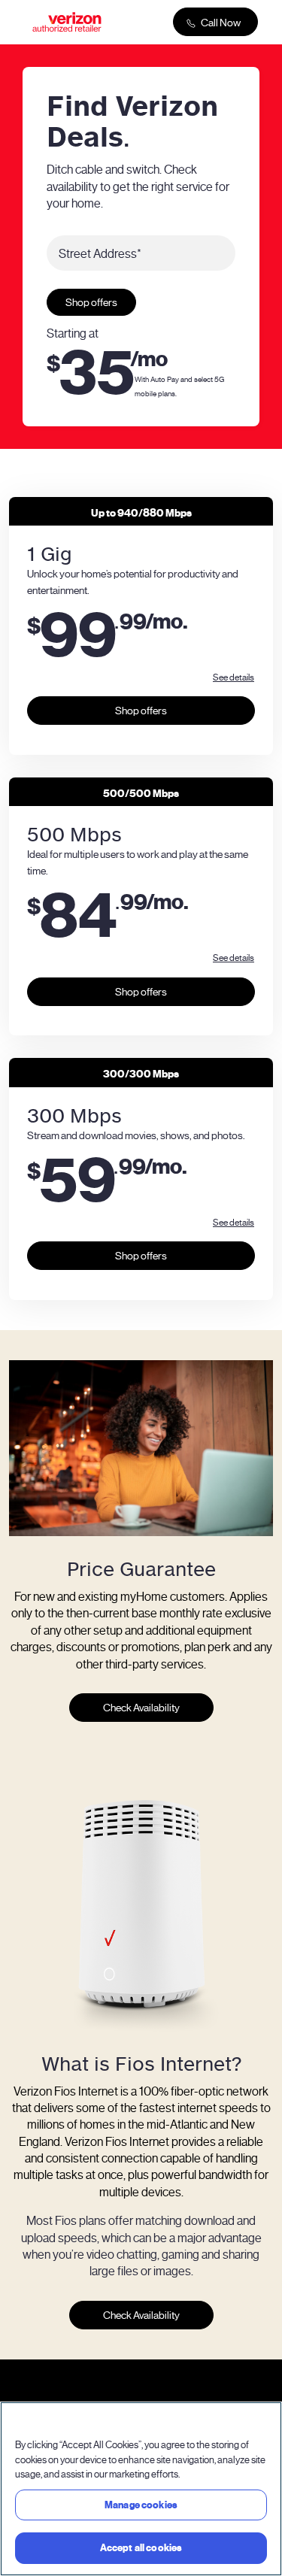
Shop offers (91, 302)
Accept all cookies (141, 2548)
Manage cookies (141, 2505)
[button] (233, 677)
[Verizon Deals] (67, 22)
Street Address (100, 253)
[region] (141, 2489)
